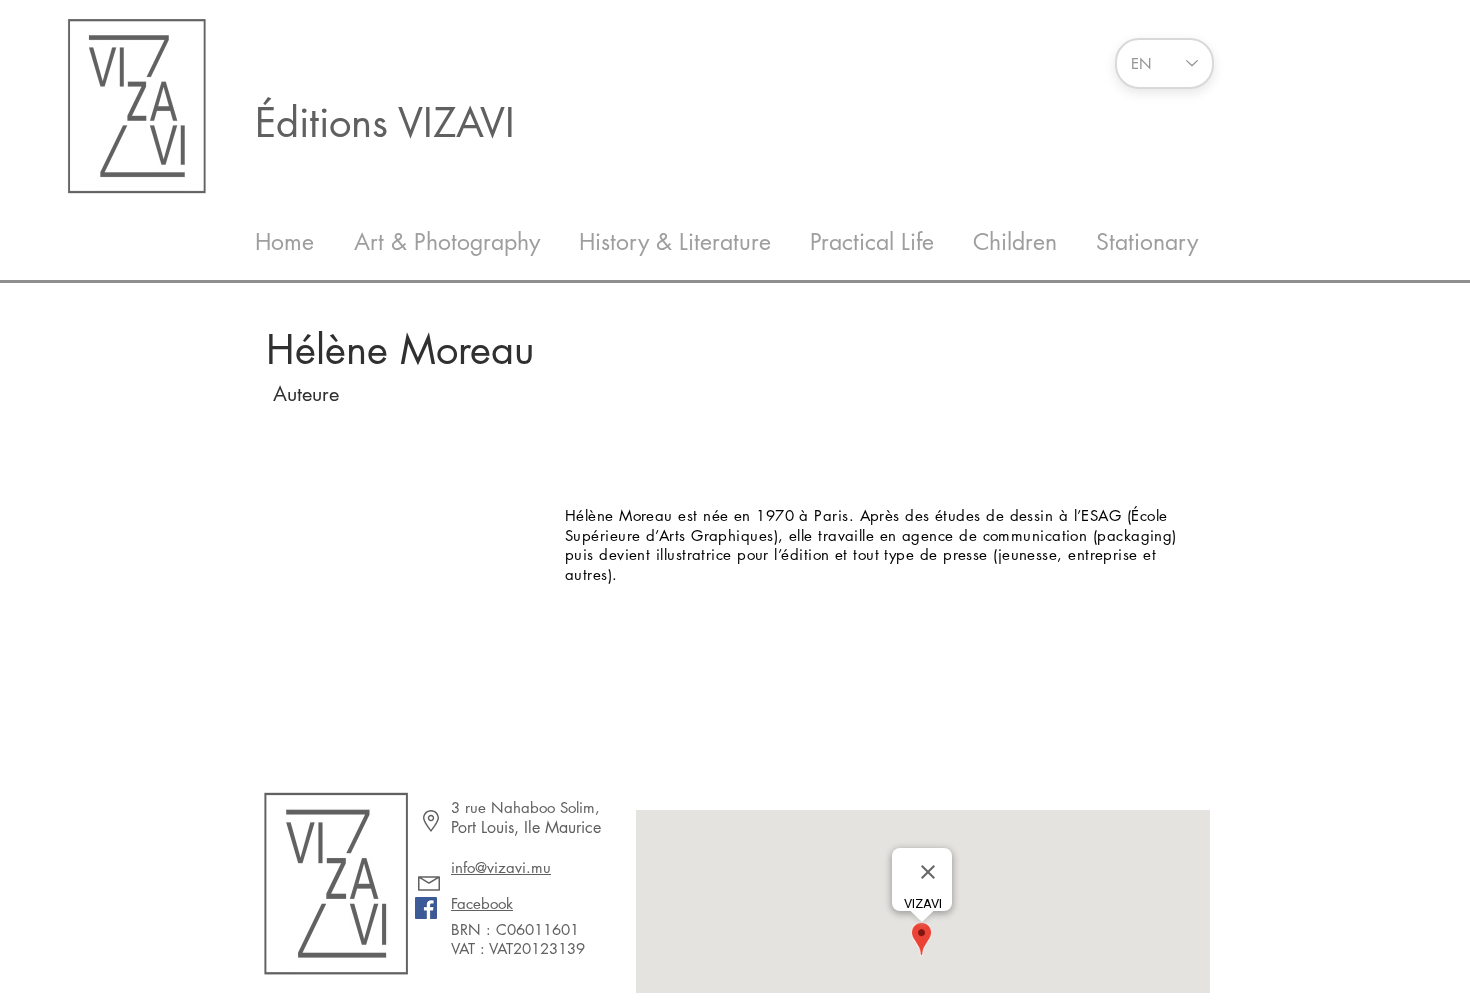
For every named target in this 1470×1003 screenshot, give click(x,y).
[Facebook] (426, 908)
